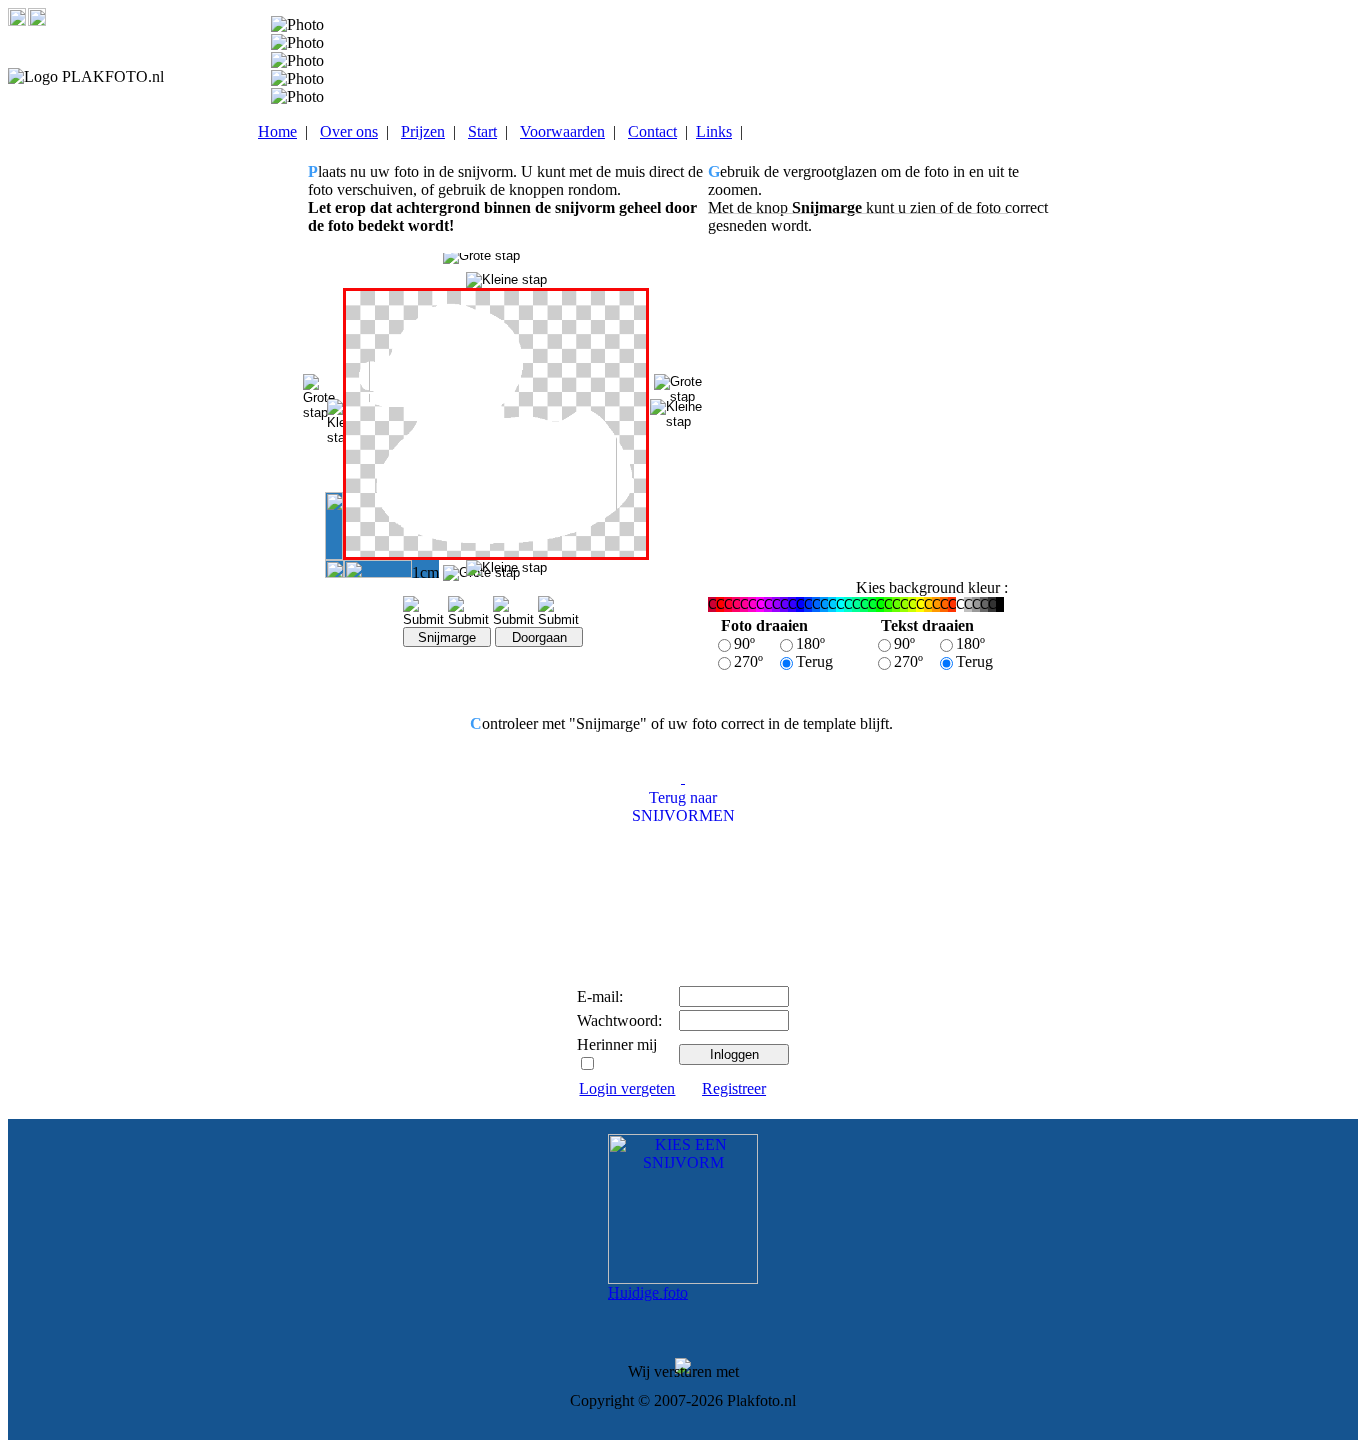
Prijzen (423, 131)
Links (714, 131)
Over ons (349, 131)
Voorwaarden (562, 131)
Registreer (734, 1088)
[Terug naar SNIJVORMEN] (683, 777)
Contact (652, 131)
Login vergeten (627, 1088)
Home (277, 131)
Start (482, 131)
